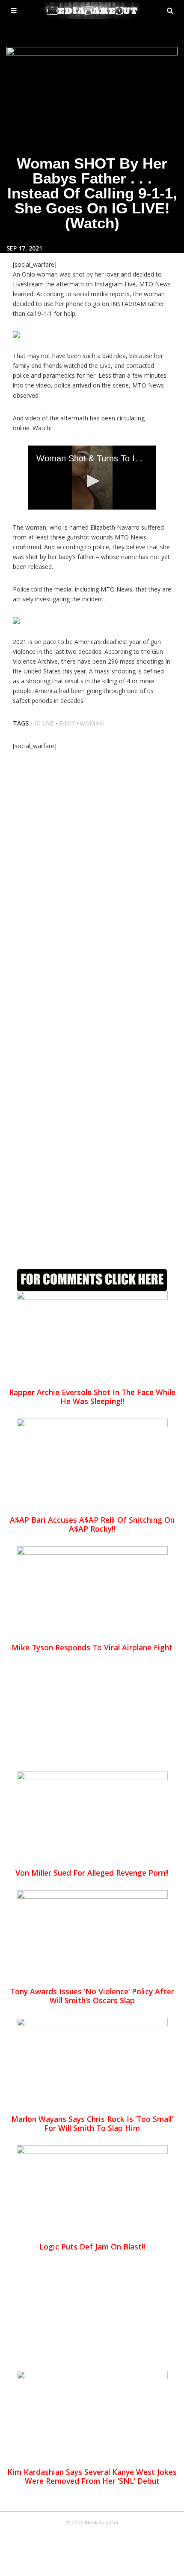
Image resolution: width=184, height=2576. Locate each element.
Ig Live (45, 723)
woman (92, 723)
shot (67, 723)
